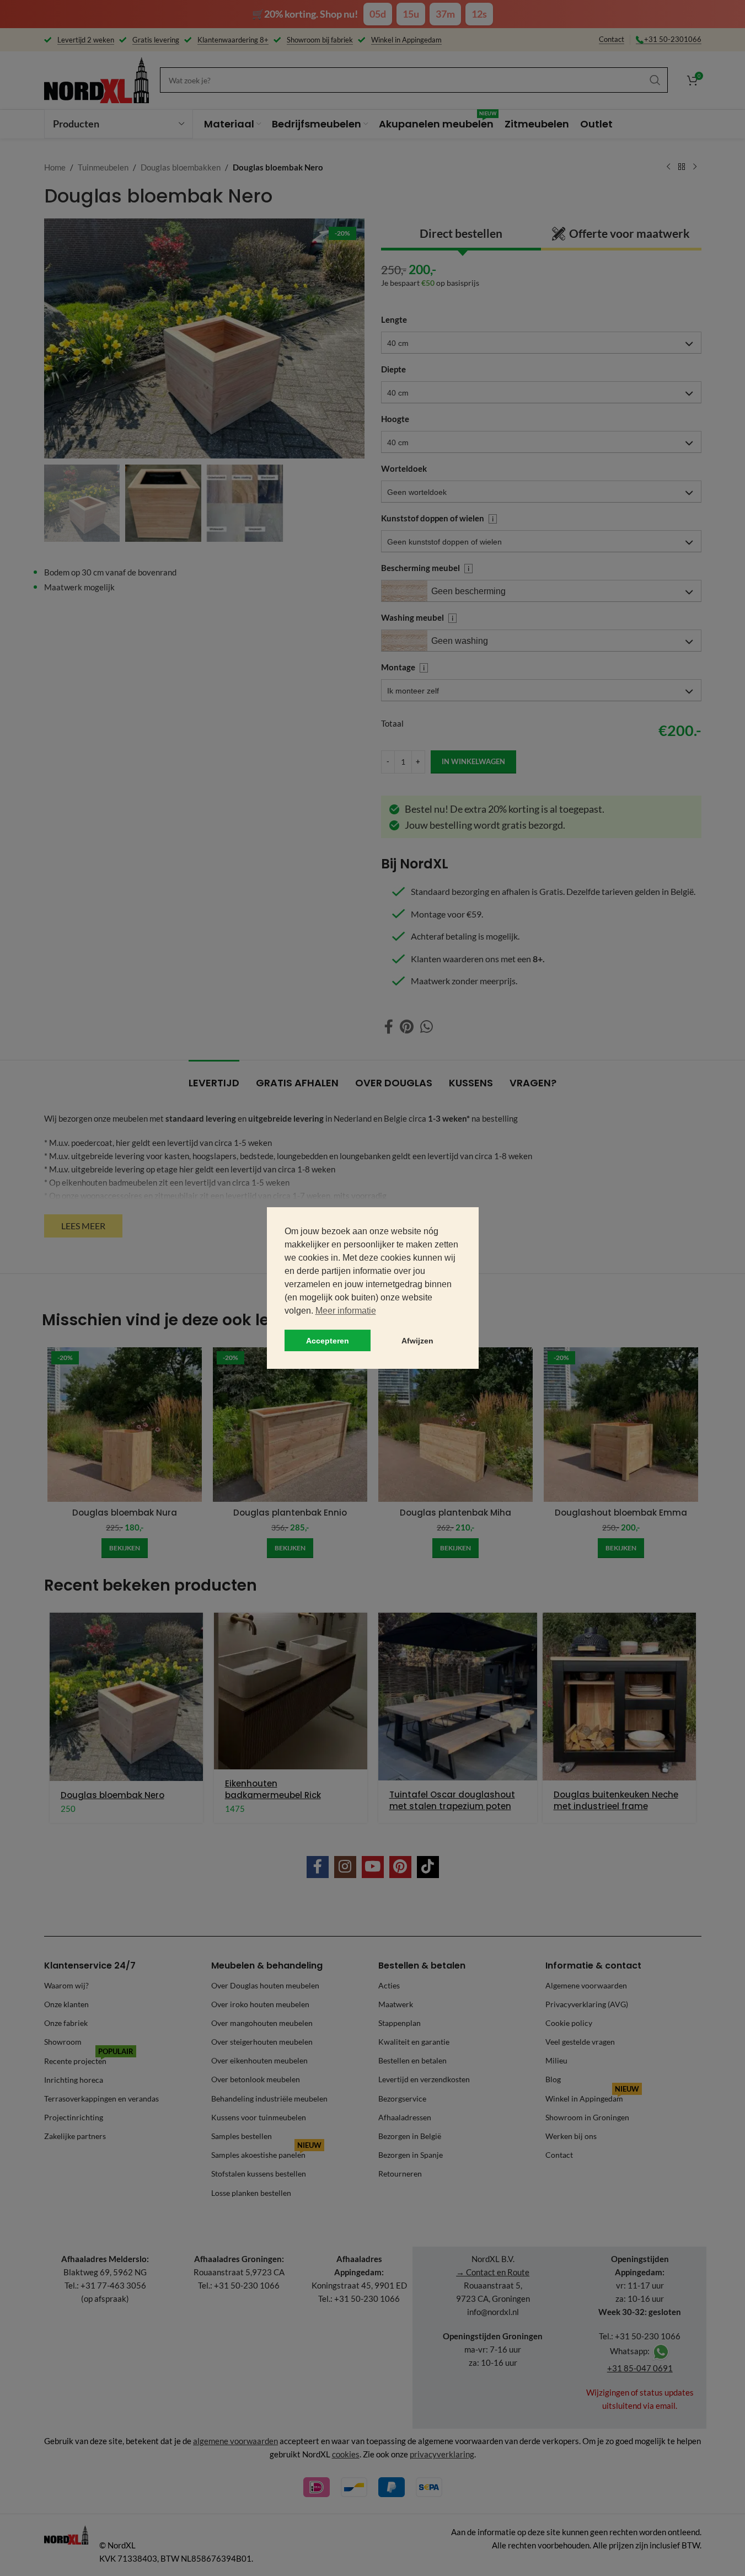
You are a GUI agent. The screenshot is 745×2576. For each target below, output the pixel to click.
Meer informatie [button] (346, 1311)
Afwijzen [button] (417, 1341)
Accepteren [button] (328, 1341)
